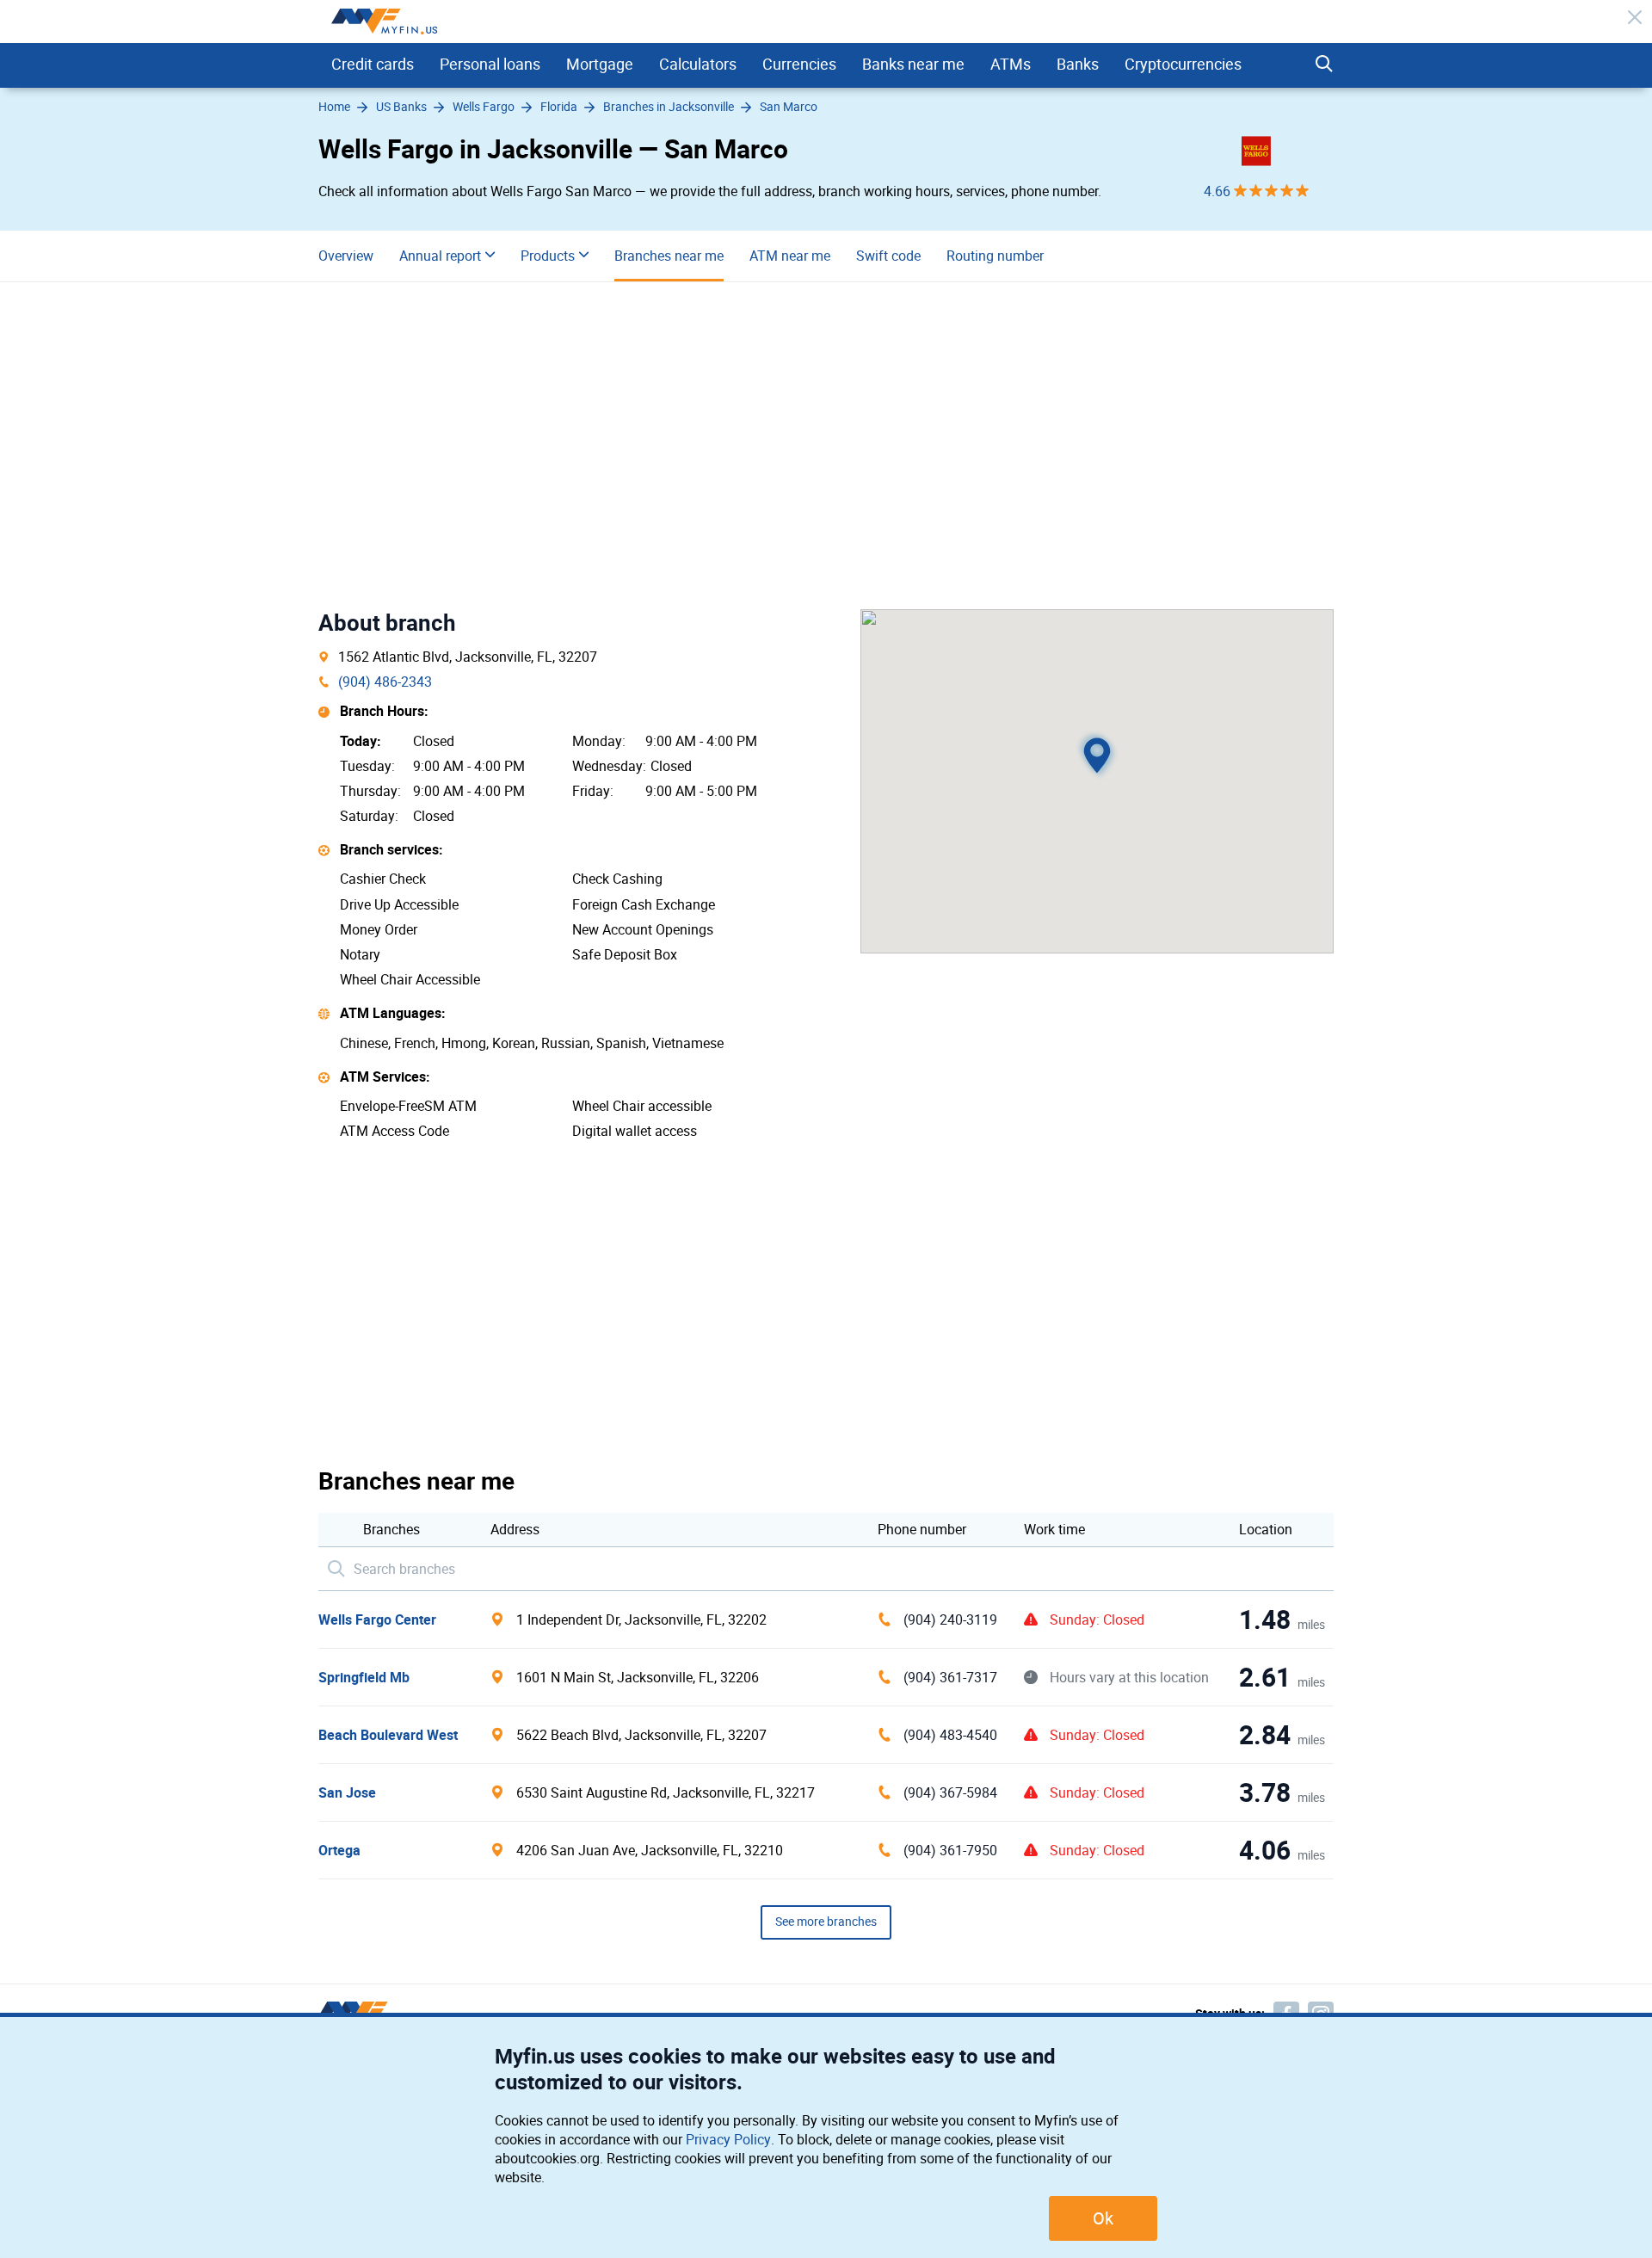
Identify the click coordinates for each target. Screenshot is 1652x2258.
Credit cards (373, 65)
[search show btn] (1324, 65)
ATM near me (790, 256)
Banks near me (913, 65)
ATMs (1011, 65)
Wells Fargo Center (377, 1620)
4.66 (1219, 191)
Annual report (440, 256)
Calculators (698, 65)
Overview (346, 256)
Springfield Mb (364, 1678)
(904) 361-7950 (950, 1851)
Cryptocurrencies (1183, 65)
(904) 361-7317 (950, 1678)
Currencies (799, 65)
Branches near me (669, 256)
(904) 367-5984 (950, 1793)
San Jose (347, 1793)
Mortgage (600, 65)
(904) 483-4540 (950, 1735)
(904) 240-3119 (950, 1620)
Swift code (888, 256)
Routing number (995, 256)
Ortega (339, 1851)
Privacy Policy (728, 2140)
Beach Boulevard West (388, 1735)
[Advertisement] (826, 446)
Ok (1103, 2218)
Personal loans (490, 65)
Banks (1078, 65)
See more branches (826, 1922)
